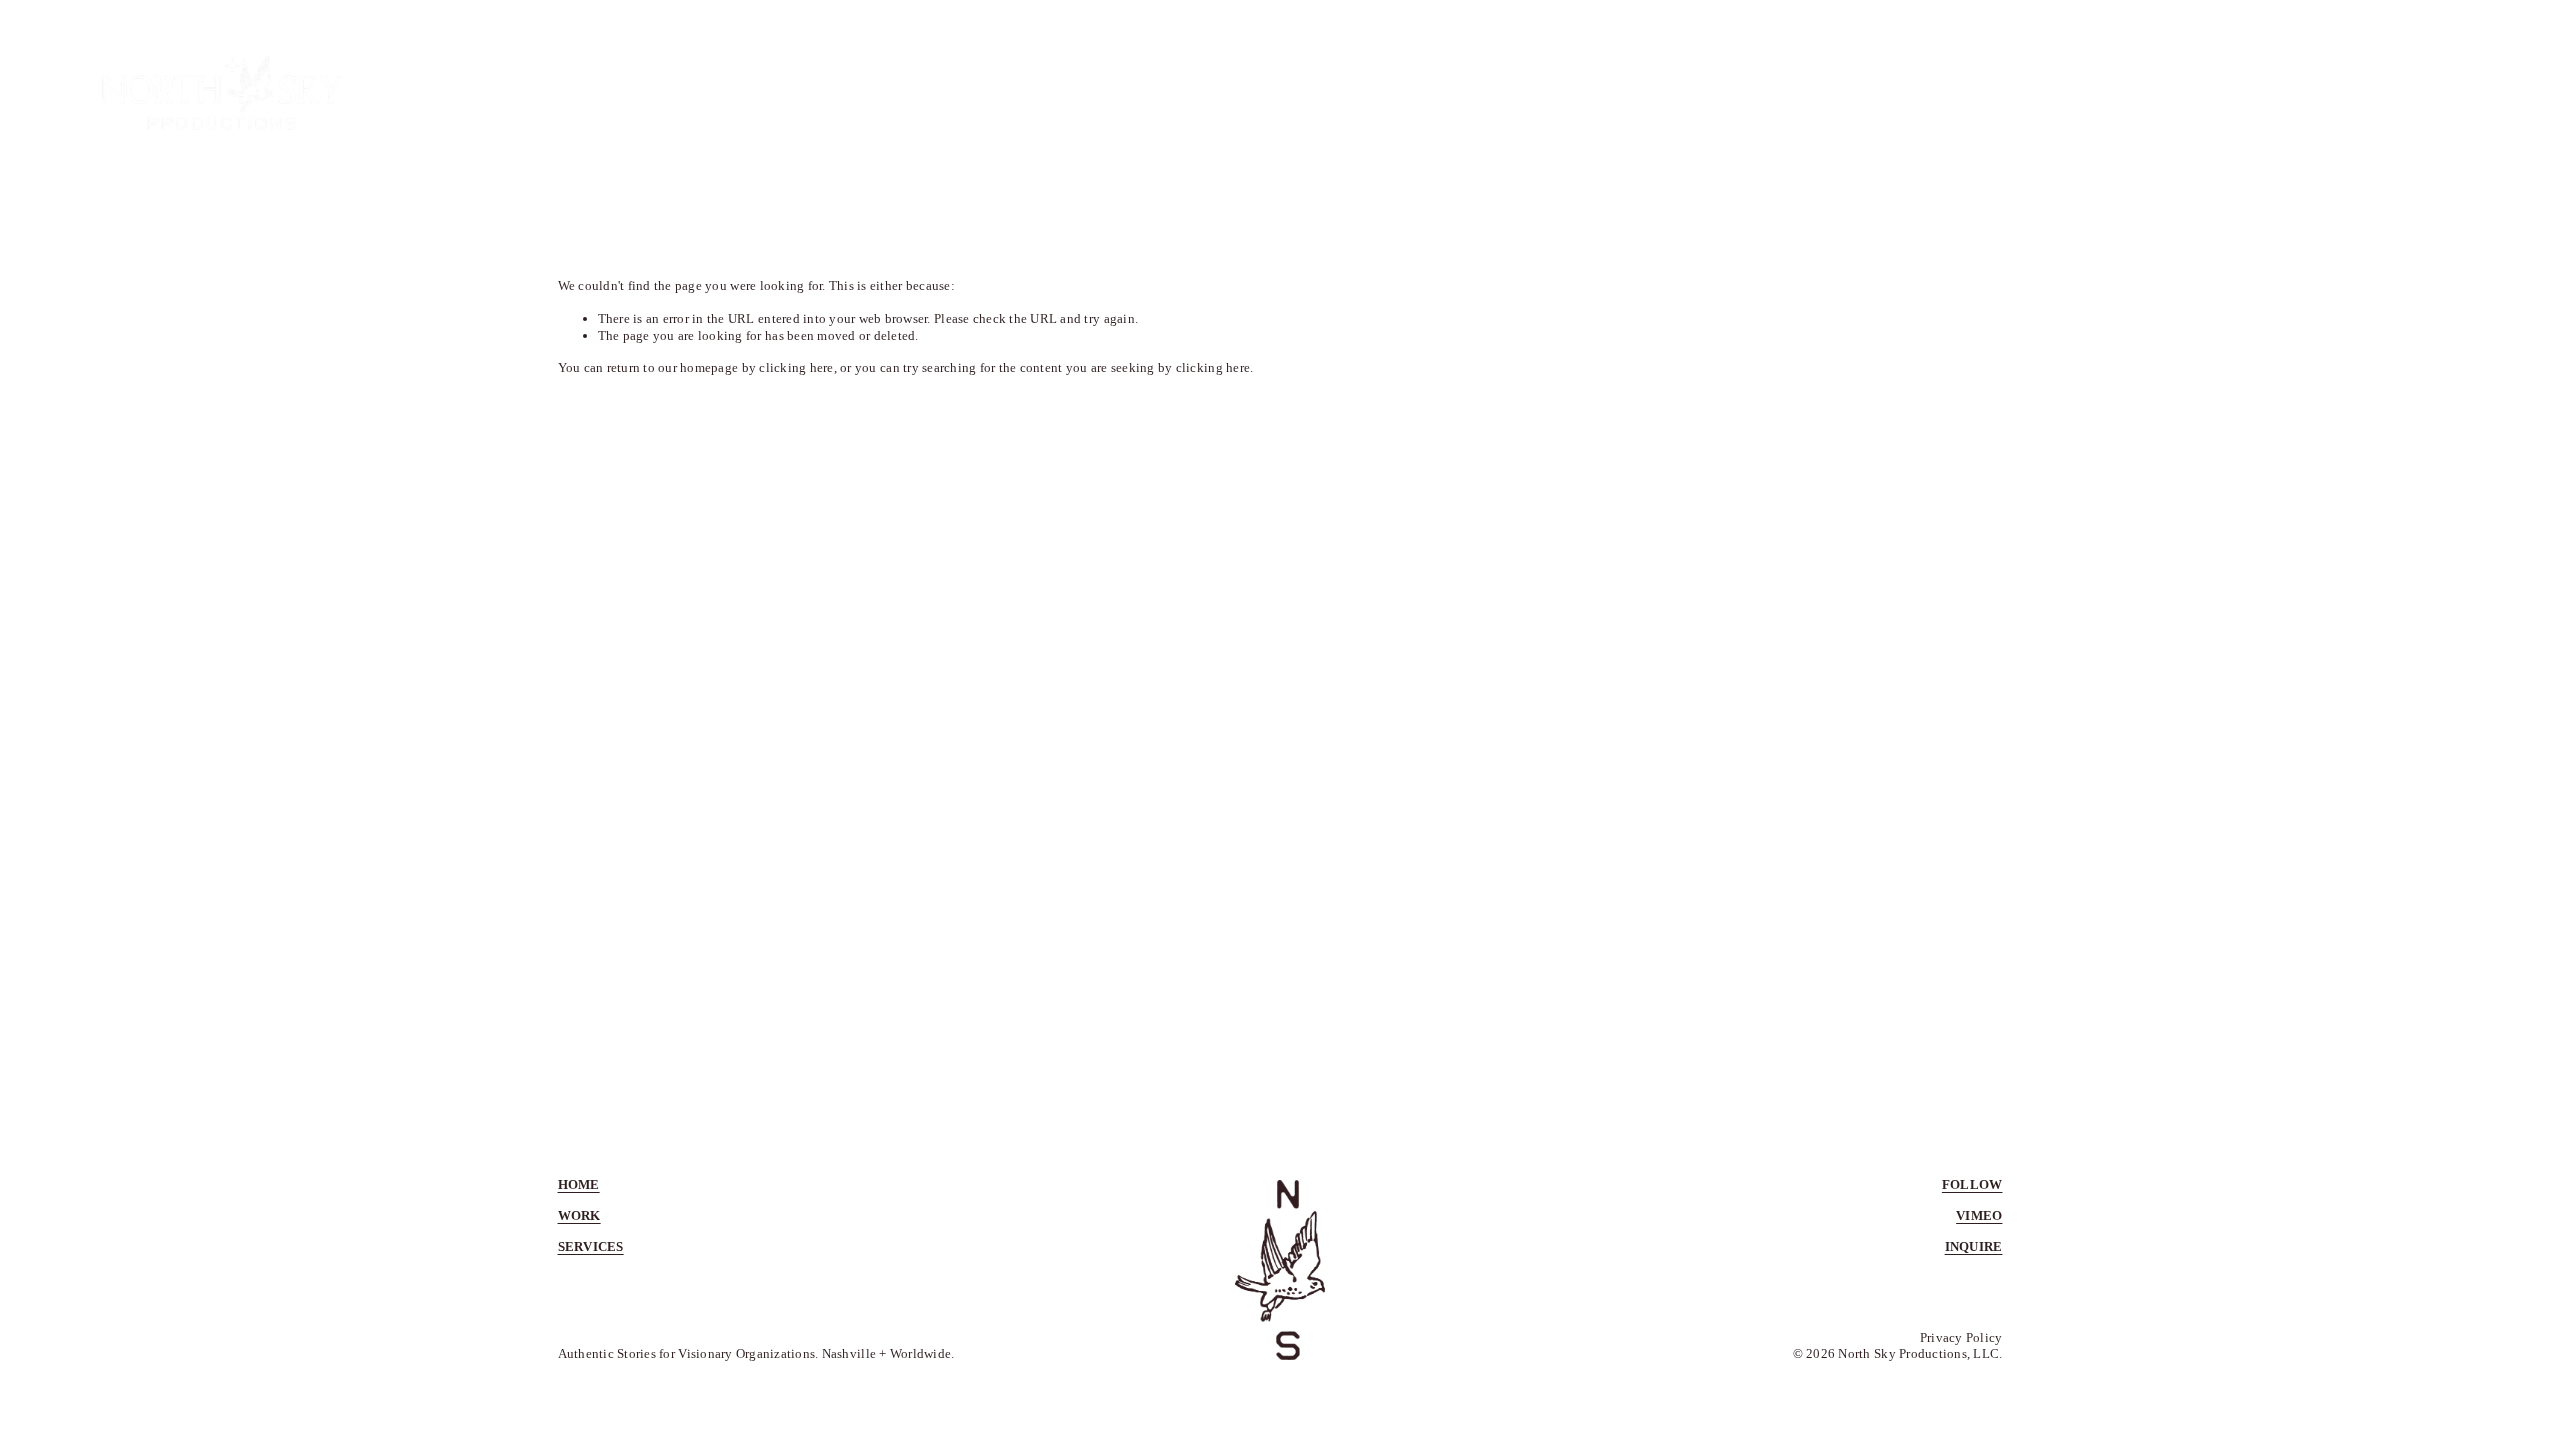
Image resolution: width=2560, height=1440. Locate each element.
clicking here (796, 367)
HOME (1969, 91)
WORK (2119, 91)
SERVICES (2280, 91)
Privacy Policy (1961, 1337)
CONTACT (2452, 91)
